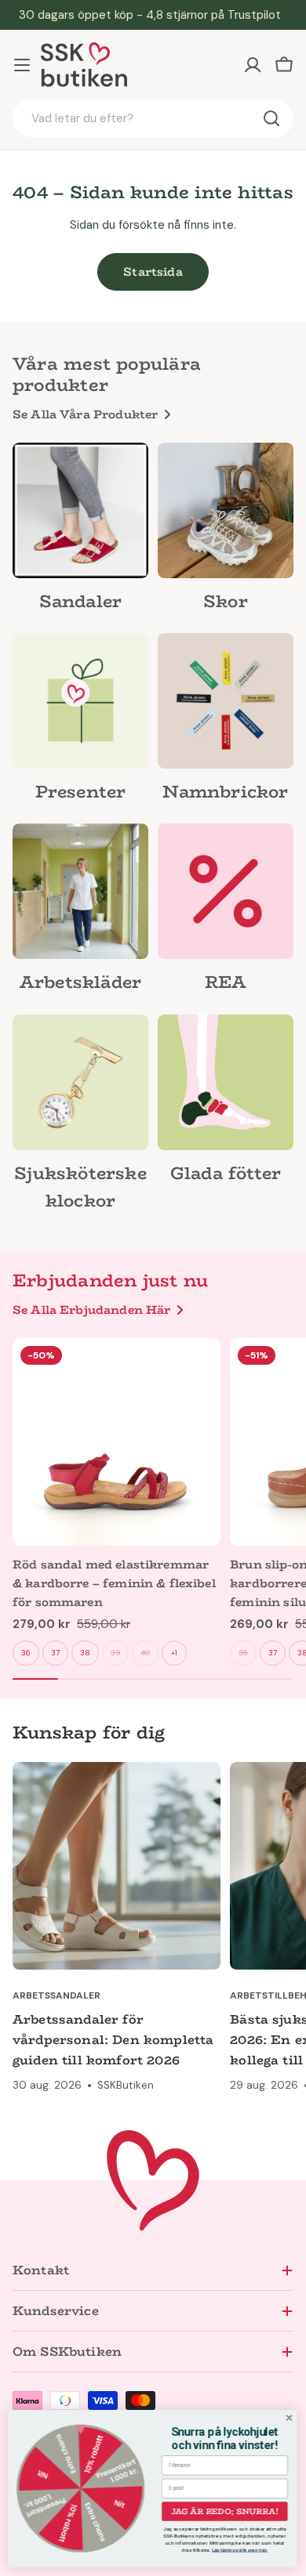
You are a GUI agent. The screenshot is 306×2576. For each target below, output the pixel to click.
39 (115, 1653)
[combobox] (153, 118)
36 (26, 1653)
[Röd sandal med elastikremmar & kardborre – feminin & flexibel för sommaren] (117, 1442)
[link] (80, 532)
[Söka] (271, 118)
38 (85, 1653)
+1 (174, 1653)
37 (55, 1653)
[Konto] (253, 65)
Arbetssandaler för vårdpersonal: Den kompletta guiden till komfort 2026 (113, 2040)
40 (145, 1653)
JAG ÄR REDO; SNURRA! (225, 2511)
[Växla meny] (22, 65)
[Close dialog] (290, 2418)
